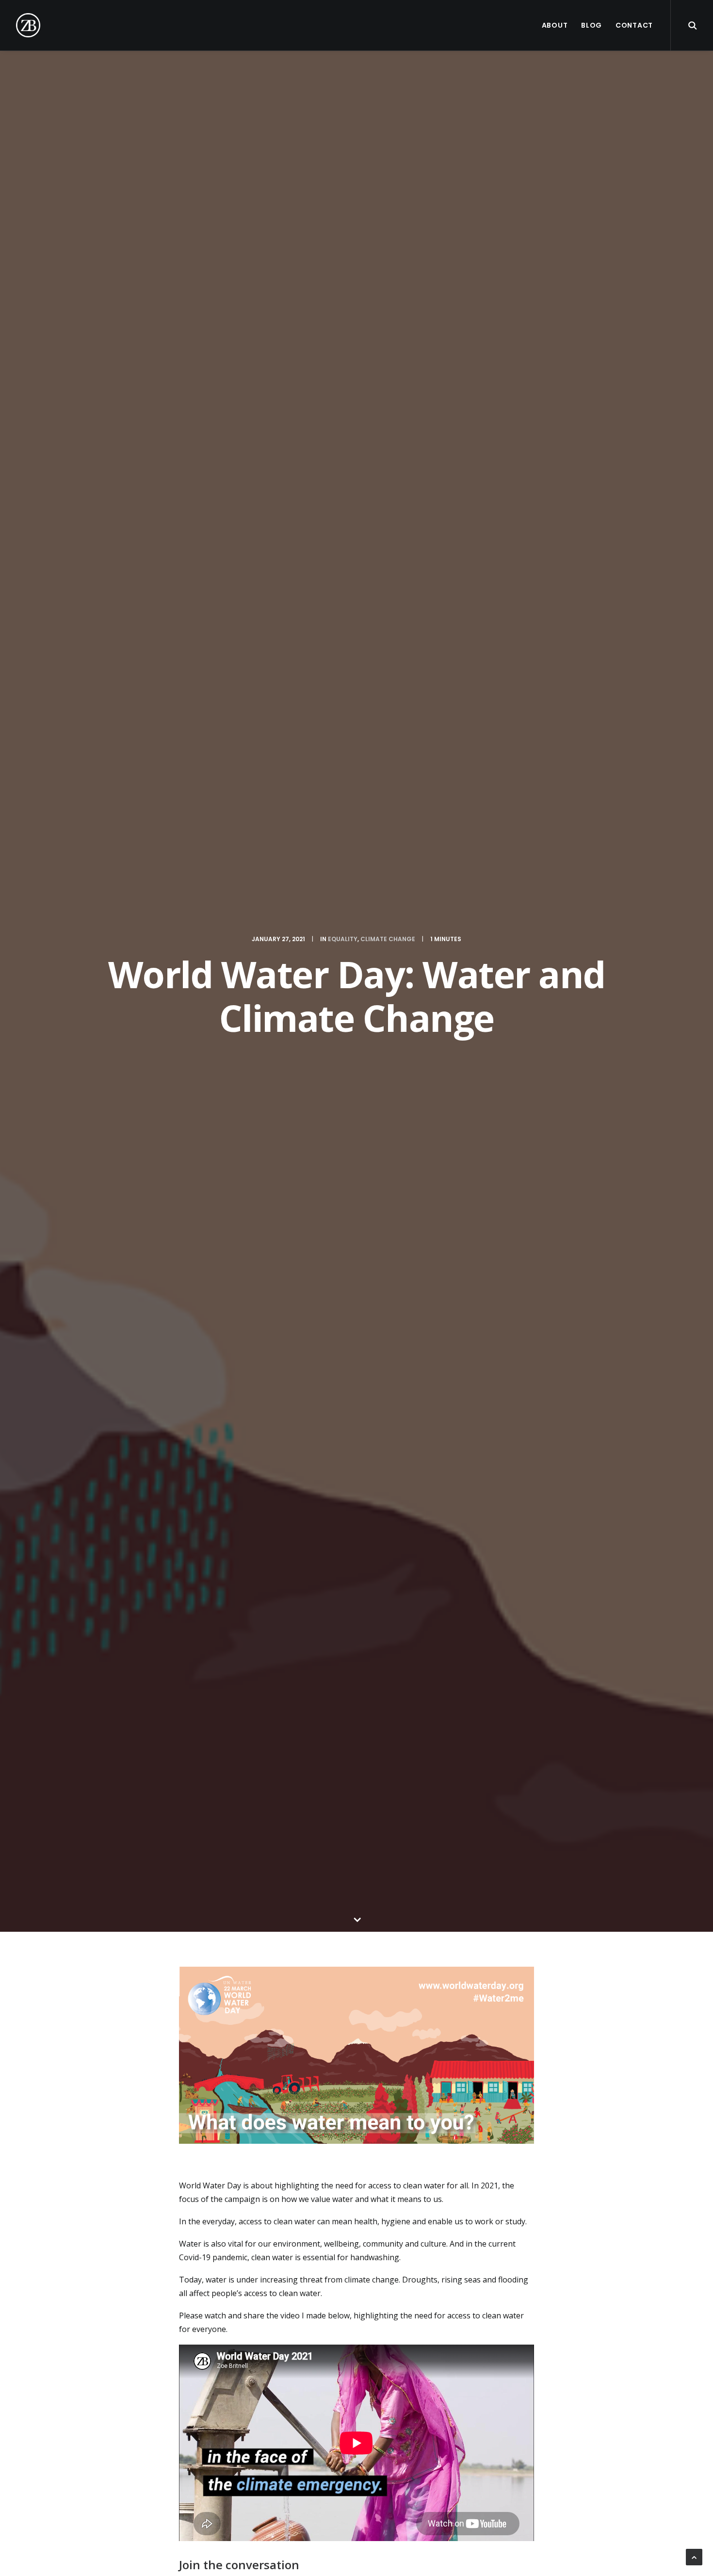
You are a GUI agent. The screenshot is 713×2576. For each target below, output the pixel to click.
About (555, 25)
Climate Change (388, 939)
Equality (343, 939)
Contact (634, 25)
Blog (591, 25)
